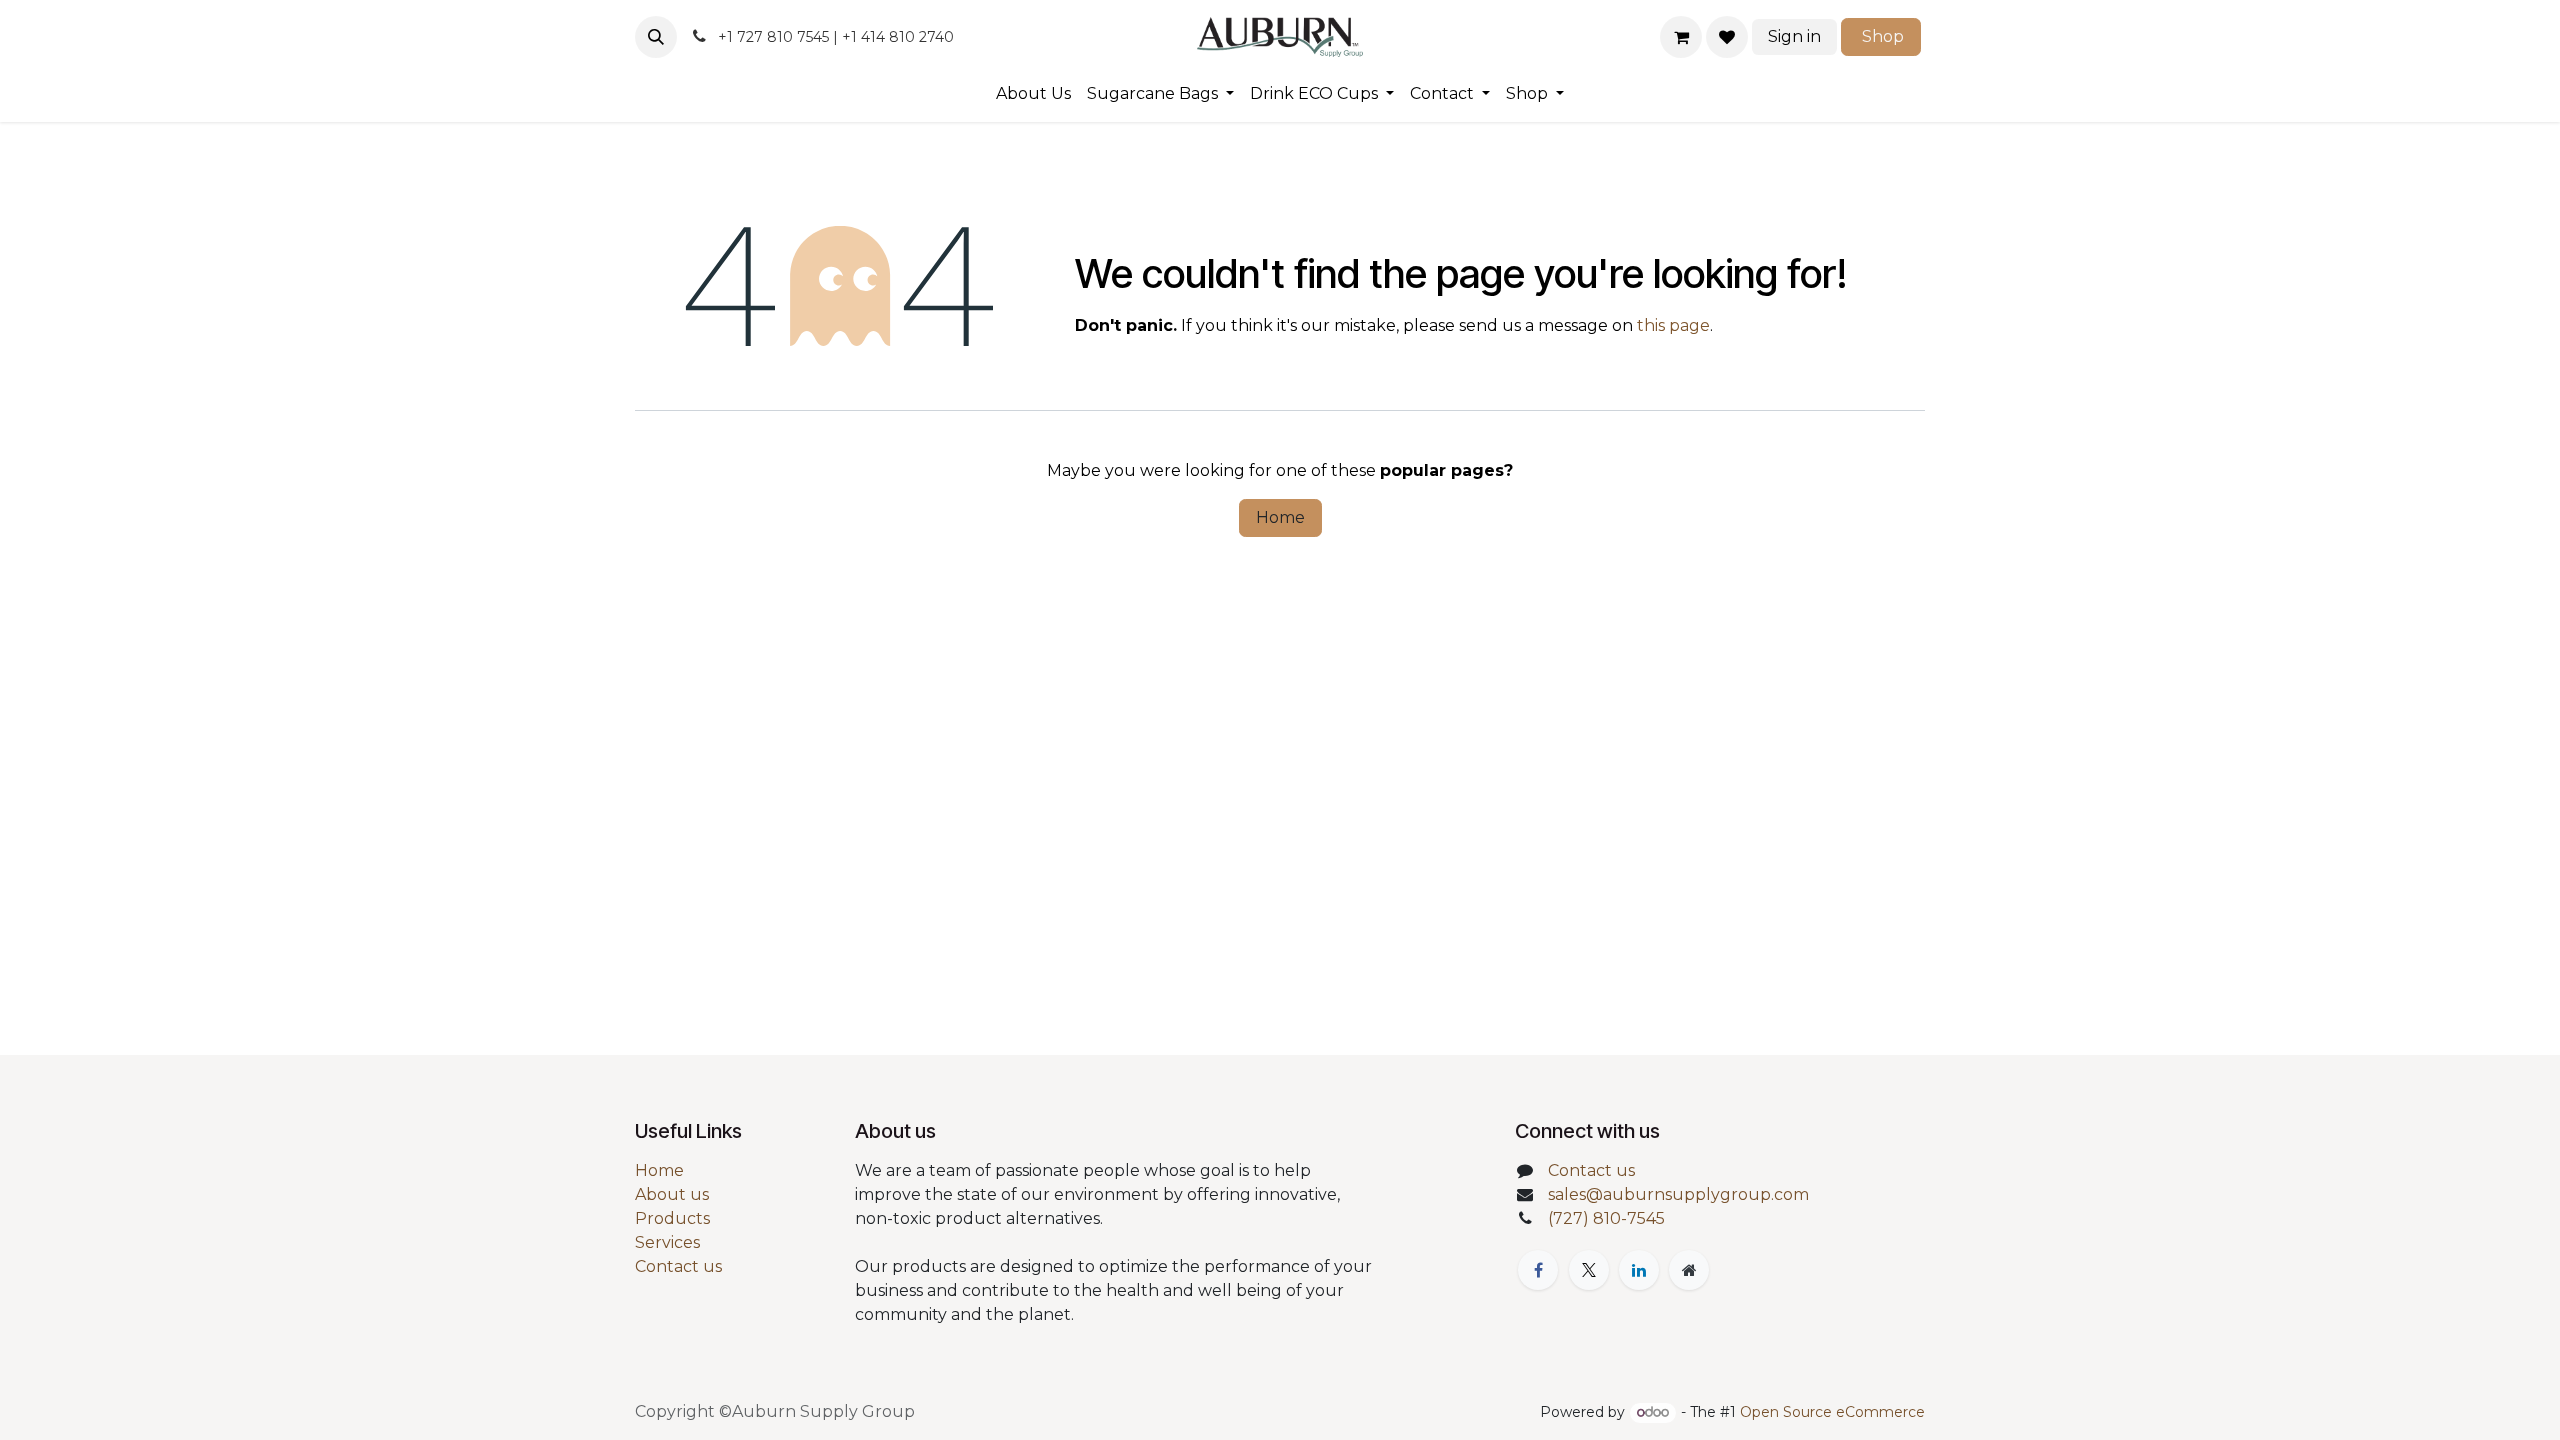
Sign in (1794, 36)
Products (672, 1218)
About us (672, 1194)
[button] (656, 37)
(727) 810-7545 (1606, 1218)
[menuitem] (1033, 94)
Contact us (678, 1266)
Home (1280, 517)
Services (667, 1242)
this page (1673, 325)
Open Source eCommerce (1832, 1412)
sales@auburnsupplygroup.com (1678, 1194)
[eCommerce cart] (1681, 37)
